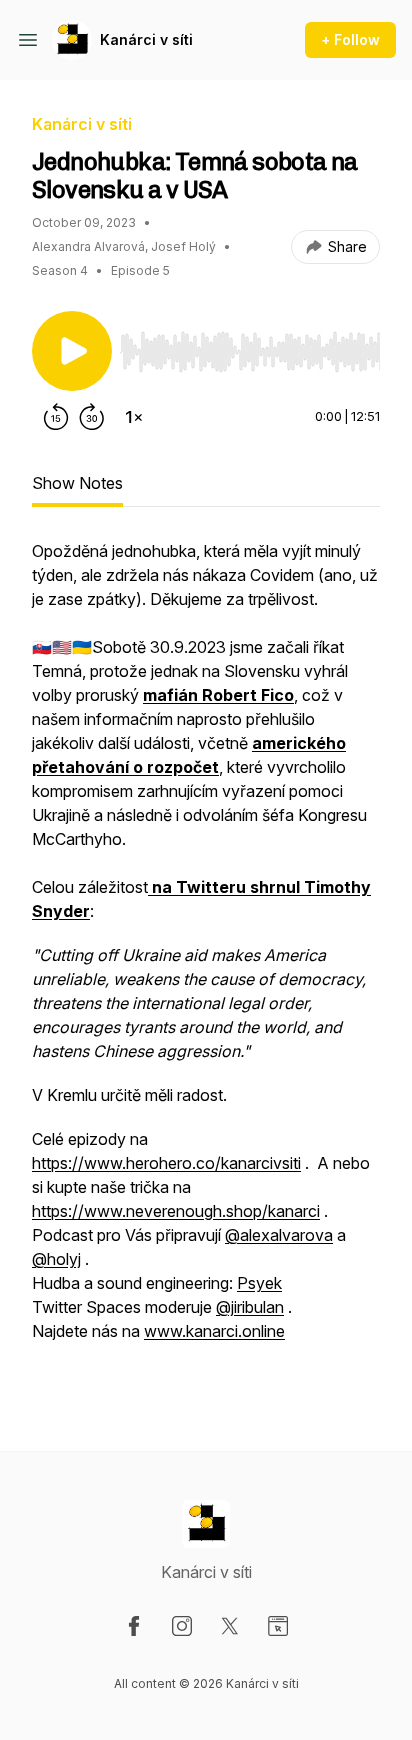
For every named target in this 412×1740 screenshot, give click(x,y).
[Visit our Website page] (278, 1626)
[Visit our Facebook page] (134, 1626)
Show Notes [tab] (77, 483)
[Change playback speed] (134, 417)
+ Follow (350, 39)
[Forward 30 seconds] (92, 417)
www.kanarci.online (214, 1331)
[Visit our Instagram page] (182, 1626)
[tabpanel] (206, 963)
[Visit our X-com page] (230, 1626)
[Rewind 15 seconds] (56, 417)
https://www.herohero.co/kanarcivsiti (166, 1163)
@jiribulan (250, 1307)
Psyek (259, 1283)
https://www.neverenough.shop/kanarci (176, 1211)
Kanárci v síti (146, 39)
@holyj (56, 1259)
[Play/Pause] (72, 351)
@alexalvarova (279, 1235)
